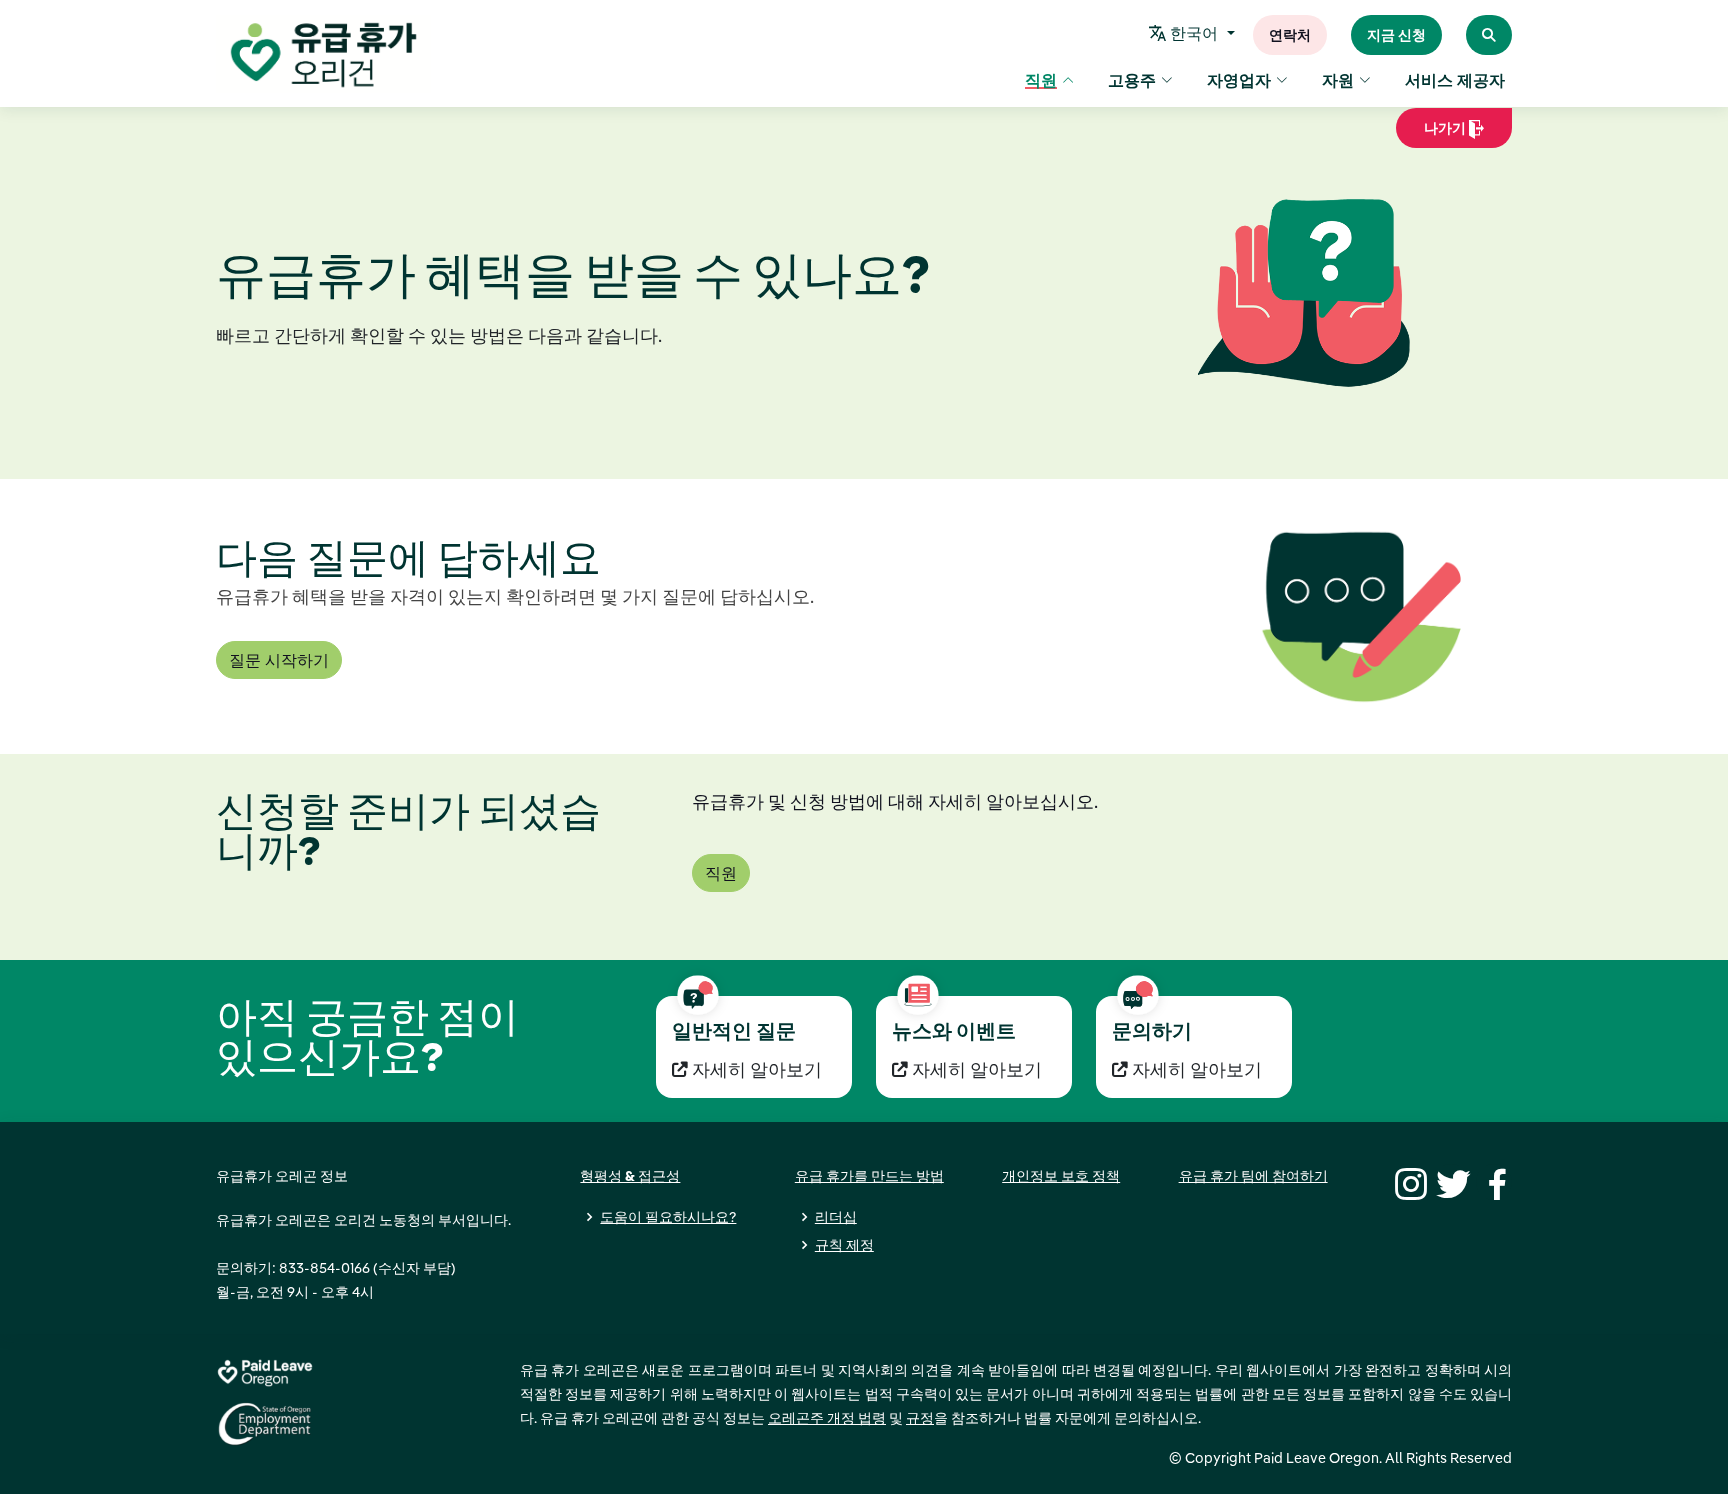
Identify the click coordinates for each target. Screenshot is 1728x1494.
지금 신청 (1396, 35)
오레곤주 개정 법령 (827, 1418)
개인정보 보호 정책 (1061, 1176)
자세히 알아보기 (755, 1069)
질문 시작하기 (279, 660)
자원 (1338, 80)
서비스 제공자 (1455, 80)
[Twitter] (1451, 1182)
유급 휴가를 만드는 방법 (869, 1176)
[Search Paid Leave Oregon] (1489, 35)
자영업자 (1239, 80)
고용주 (1132, 80)
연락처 (1290, 35)
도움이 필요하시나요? (668, 1217)
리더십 (836, 1217)
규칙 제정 (844, 1245)
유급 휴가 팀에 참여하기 (1253, 1176)
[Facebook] (1494, 1182)
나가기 (1438, 133)
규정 (920, 1418)
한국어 (1194, 33)
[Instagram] (1408, 1182)
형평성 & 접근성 (630, 1176)
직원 (1041, 80)
